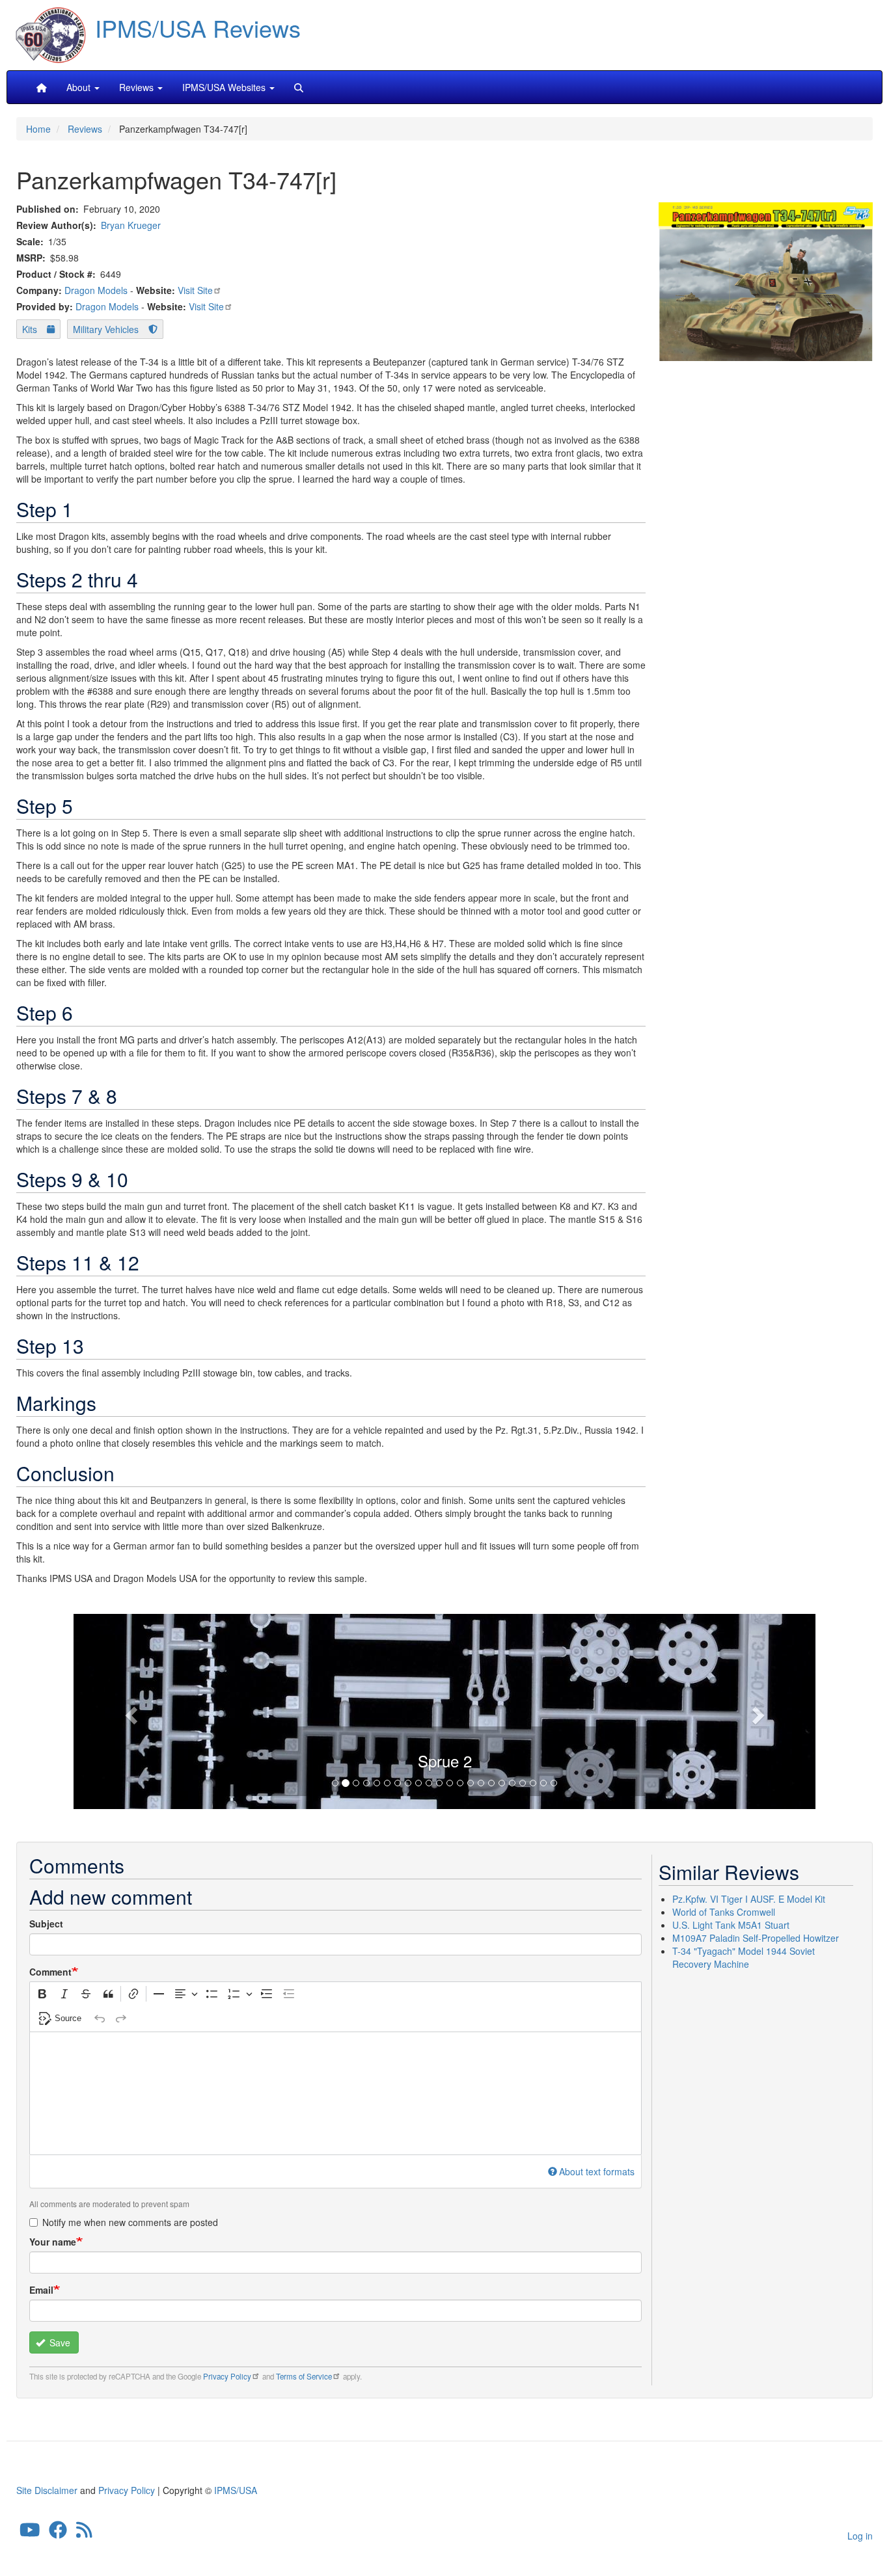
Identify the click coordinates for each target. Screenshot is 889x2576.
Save (59, 2342)
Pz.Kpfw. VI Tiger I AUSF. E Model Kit (749, 1899)
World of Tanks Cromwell (724, 1912)
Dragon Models (96, 290)
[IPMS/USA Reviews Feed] (84, 2533)
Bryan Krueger (131, 225)
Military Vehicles (106, 329)
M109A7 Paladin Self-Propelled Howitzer (756, 1938)
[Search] (299, 87)
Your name (53, 2242)
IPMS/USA (236, 2490)
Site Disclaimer (47, 2490)
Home (38, 129)
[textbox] (335, 2093)
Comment (50, 1972)
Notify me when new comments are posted (130, 2222)
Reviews (85, 129)
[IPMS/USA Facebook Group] (58, 2533)
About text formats (597, 2171)
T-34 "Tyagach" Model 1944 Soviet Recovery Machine (744, 1957)
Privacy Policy (227, 2376)
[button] (444, 1710)
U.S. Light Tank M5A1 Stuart (731, 1925)
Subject (46, 1924)
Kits (30, 329)
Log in (860, 2536)
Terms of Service (304, 2376)
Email (41, 2290)
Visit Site (195, 290)
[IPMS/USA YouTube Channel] (30, 2533)
